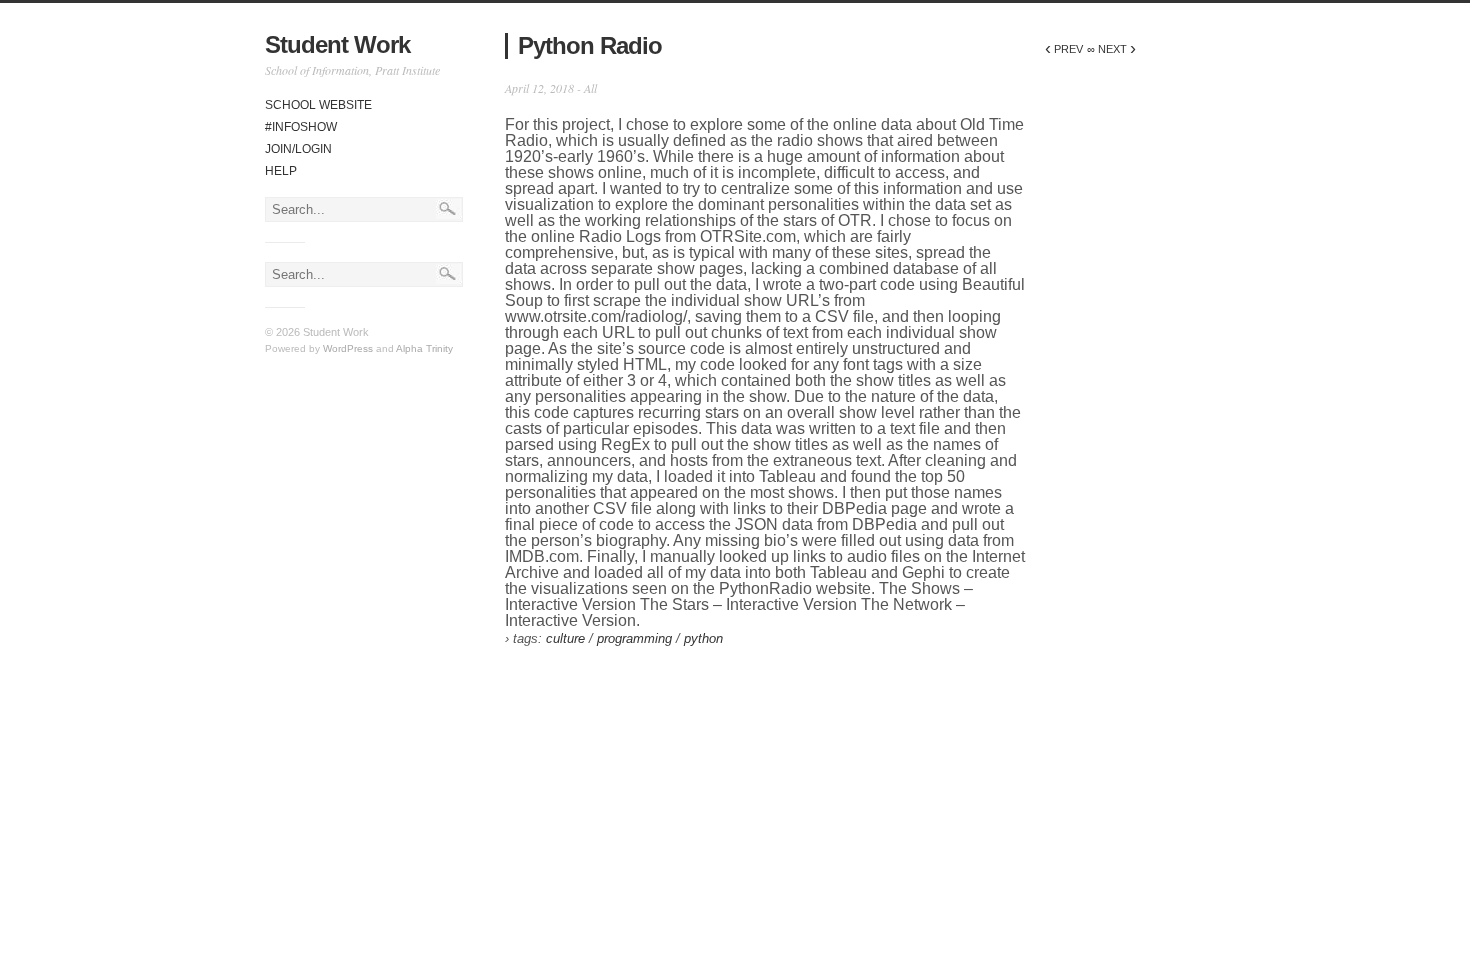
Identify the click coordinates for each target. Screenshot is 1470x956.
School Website (318, 105)
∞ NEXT (1111, 49)
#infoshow (301, 127)
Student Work (337, 44)
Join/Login (298, 149)
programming (634, 638)
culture (565, 638)
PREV (1064, 49)
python (703, 638)
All (590, 88)
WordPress (348, 348)
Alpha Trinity (424, 348)
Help (281, 171)
